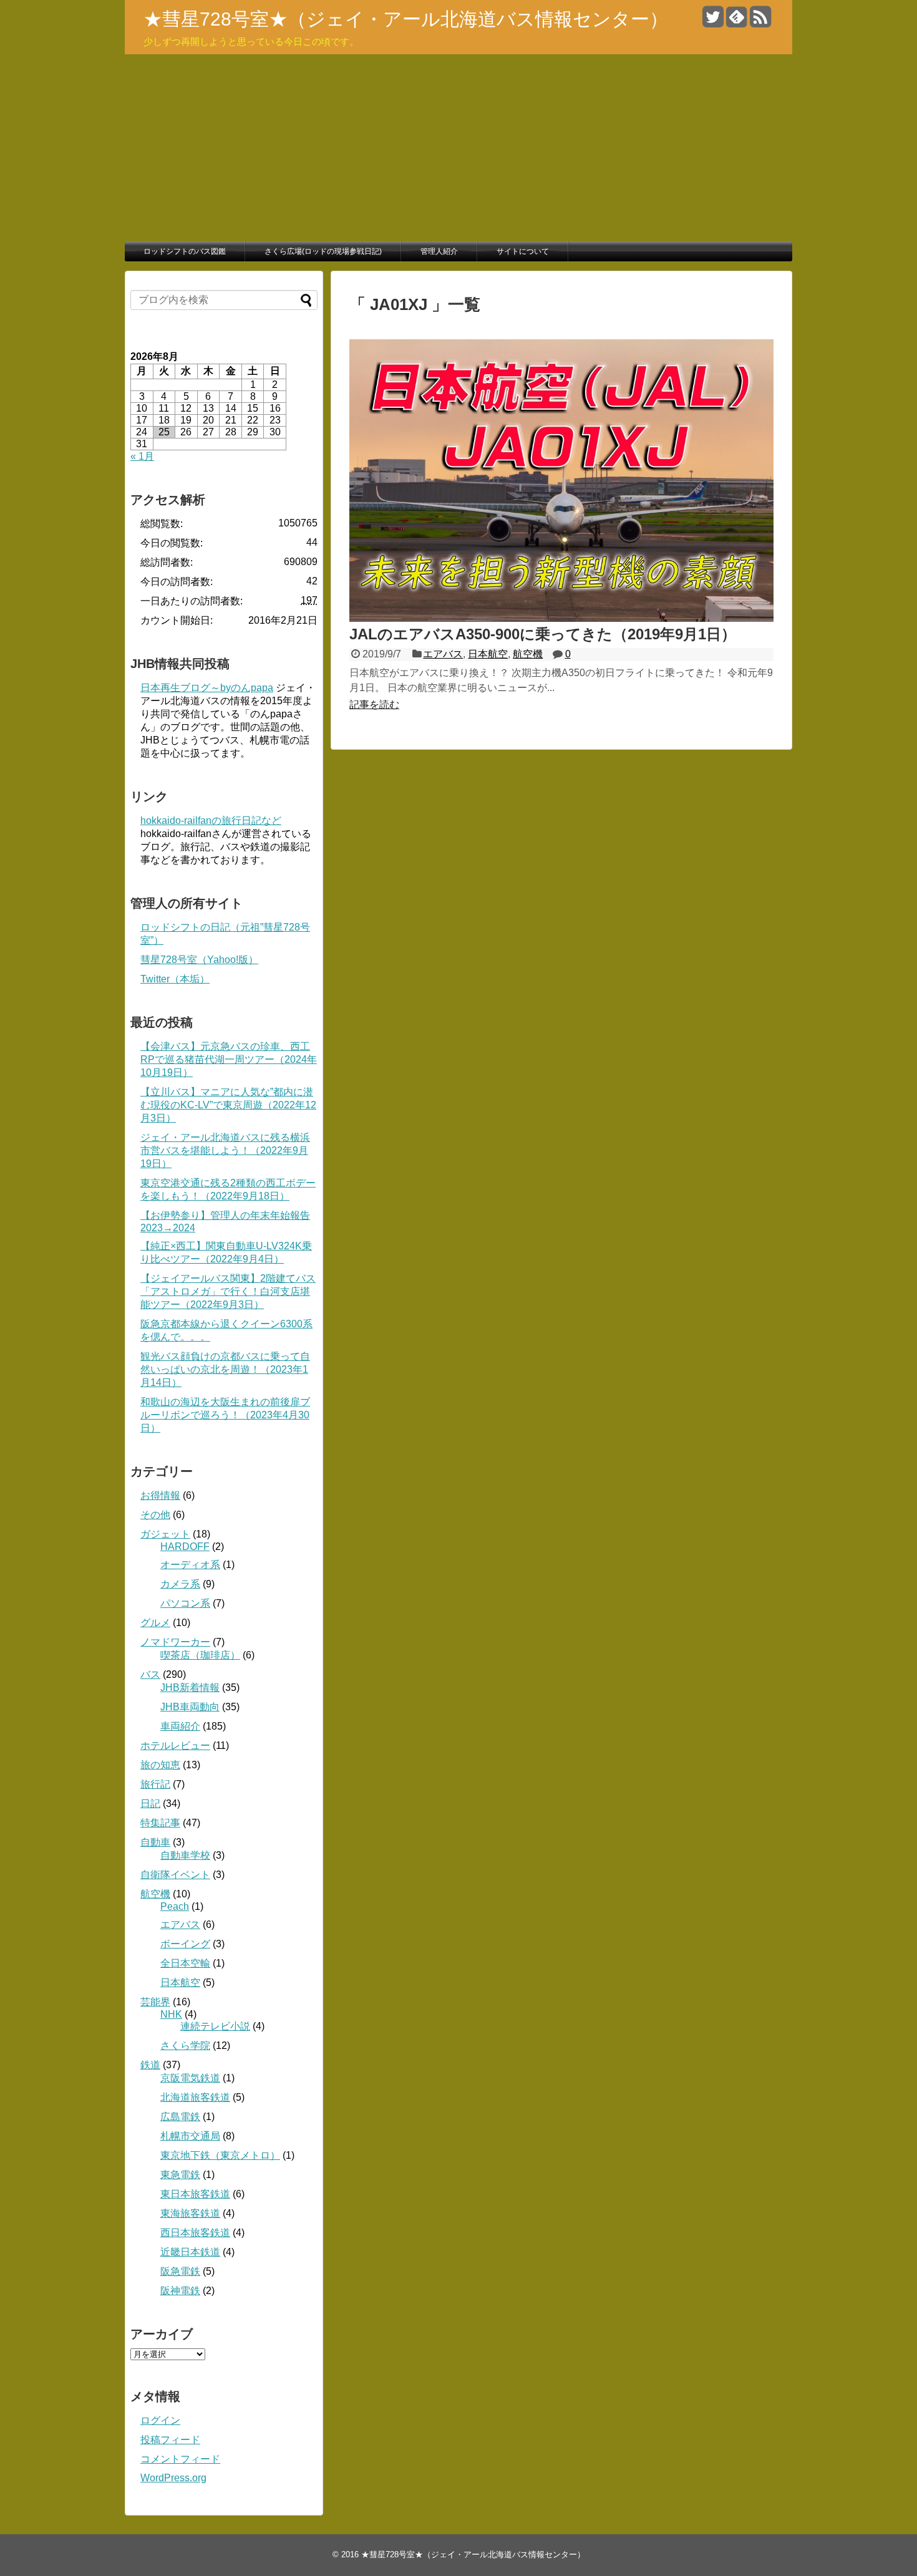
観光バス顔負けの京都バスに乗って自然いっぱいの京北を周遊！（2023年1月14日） (225, 1369)
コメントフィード (180, 2459)
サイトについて (523, 251)
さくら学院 (185, 2046)
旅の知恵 (160, 1765)
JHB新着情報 (190, 1687)
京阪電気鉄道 (190, 2078)
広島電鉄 (180, 2117)
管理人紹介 (439, 251)
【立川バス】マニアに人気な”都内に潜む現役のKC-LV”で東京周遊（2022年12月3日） (228, 1105)
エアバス (443, 654)
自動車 (155, 1842)
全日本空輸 (185, 1963)
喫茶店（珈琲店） (200, 1655)
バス (150, 1674)
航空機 (528, 654)
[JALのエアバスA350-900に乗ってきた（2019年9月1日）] (561, 618)
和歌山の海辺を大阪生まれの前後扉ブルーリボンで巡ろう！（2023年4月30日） (225, 1415)
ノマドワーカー (175, 1642)
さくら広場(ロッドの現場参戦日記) (323, 251)
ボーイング (185, 1944)
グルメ (155, 1623)
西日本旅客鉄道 (195, 2233)
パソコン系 (185, 1603)
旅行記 (155, 1784)
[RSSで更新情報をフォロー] (760, 22)
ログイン (160, 2420)
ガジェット (165, 1534)
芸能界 (155, 2002)
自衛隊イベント (175, 1875)
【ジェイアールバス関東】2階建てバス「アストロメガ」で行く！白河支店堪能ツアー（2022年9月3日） (228, 1291)
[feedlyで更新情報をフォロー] (736, 22)
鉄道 (150, 2065)
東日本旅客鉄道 (195, 2194)
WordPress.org (173, 2478)
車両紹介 (180, 1726)
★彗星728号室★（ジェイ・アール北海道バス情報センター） (406, 19)
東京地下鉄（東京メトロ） (220, 2155)
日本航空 (488, 654)
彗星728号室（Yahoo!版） (199, 960)
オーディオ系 (190, 1565)
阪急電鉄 (180, 2271)
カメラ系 (180, 1584)
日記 (150, 1804)
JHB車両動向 (190, 1707)
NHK (171, 2014)
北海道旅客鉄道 (195, 2097)
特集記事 (160, 1823)
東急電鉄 (180, 2175)
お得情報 (160, 1495)
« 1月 (142, 456)
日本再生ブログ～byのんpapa (207, 688)
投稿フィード (170, 2440)
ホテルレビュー (175, 1746)
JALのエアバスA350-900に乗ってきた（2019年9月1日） (543, 634)
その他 (155, 1515)
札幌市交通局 (190, 2136)
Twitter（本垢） (175, 979)
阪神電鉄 (180, 2291)
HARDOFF (185, 1547)
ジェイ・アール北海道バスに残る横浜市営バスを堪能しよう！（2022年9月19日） (225, 1150)
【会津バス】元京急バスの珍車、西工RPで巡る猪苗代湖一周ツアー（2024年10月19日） (229, 1059)
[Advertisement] (458, 148)
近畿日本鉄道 (190, 2252)
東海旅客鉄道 (190, 2213)
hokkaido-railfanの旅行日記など (211, 821)
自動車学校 (185, 1855)
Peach (175, 1906)
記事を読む (374, 705)
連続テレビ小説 (215, 2026)
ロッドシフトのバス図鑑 (185, 251)
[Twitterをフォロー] (713, 22)
